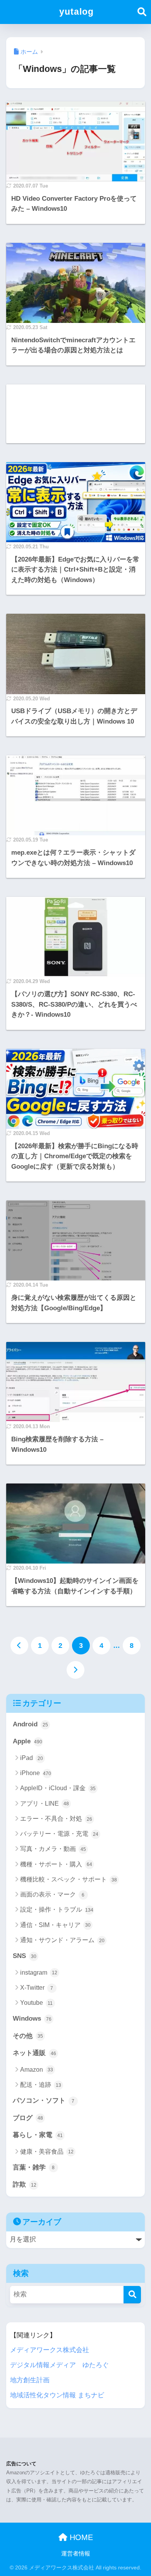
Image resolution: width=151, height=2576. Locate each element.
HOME (80, 2537)
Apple (28, 1741)
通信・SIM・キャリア (55, 1925)
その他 (28, 2036)
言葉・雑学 (34, 2167)
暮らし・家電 (38, 2135)
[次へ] (75, 1670)
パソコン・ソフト (44, 2101)
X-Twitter (37, 1988)
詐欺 (25, 2184)
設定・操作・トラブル (57, 1909)
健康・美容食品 (47, 2152)
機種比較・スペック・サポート (69, 1879)
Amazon (37, 2070)
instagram (39, 1973)
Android (30, 1724)
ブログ (28, 2118)
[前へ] (19, 1646)
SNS (25, 1956)
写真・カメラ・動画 (53, 1849)
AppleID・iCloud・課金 (58, 1788)
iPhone (36, 1773)
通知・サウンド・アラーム (62, 1940)
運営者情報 (76, 2554)
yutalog (76, 12)
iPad (32, 1758)
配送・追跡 (41, 2085)
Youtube (37, 2003)
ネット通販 (34, 2053)
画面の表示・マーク (52, 1894)
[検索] (132, 2295)
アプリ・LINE (45, 1804)
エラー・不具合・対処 (56, 1819)
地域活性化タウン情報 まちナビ (57, 2395)
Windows (32, 2019)
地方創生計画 (30, 2380)
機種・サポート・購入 (56, 1864)
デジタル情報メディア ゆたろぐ (59, 2365)
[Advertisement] (76, 414)
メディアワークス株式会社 (50, 2350)
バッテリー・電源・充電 (59, 1834)
